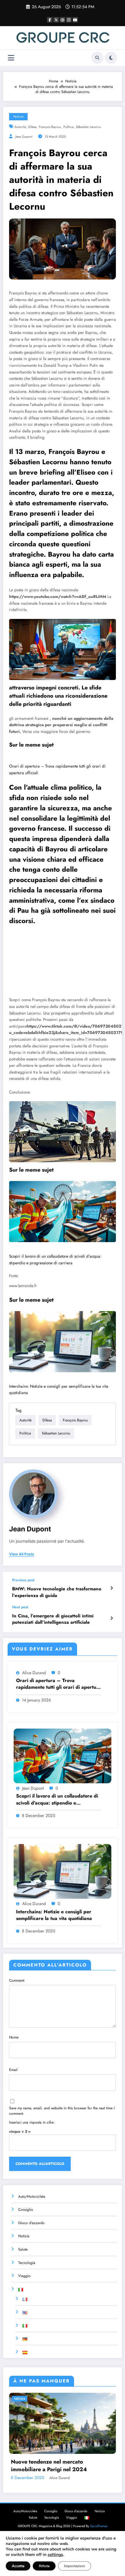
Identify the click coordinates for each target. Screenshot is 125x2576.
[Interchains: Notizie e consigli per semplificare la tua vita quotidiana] (62, 1342)
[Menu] (11, 58)
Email (13, 2070)
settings (55, 2555)
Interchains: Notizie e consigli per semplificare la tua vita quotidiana (54, 1915)
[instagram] (69, 20)
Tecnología (27, 2263)
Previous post (23, 1580)
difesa (32, 127)
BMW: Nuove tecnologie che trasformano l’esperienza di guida (57, 1592)
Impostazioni (74, 2566)
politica (68, 127)
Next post (20, 1607)
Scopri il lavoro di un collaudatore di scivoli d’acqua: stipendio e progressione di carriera (57, 1800)
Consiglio (26, 2210)
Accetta (18, 2566)
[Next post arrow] (111, 1618)
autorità (20, 127)
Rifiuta (44, 2566)
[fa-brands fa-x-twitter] (56, 20)
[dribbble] (62, 20)
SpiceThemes (99, 2526)
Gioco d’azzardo (31, 2223)
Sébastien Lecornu (88, 127)
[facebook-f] (50, 20)
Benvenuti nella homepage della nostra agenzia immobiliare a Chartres (60, 2466)
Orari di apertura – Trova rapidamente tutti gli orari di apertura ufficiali (59, 1684)
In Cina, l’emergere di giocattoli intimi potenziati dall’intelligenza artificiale (53, 1619)
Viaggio (24, 2276)
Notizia (18, 117)
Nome (14, 2037)
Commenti (17, 1980)
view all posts (22, 1554)
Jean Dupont (24, 137)
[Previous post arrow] (111, 1588)
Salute (23, 2249)
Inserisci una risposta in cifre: (32, 2122)
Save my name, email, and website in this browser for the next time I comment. (62, 2111)
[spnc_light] (111, 58)
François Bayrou (50, 127)
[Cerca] (97, 58)
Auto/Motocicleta (32, 2196)
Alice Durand (34, 1673)
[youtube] (75, 20)
